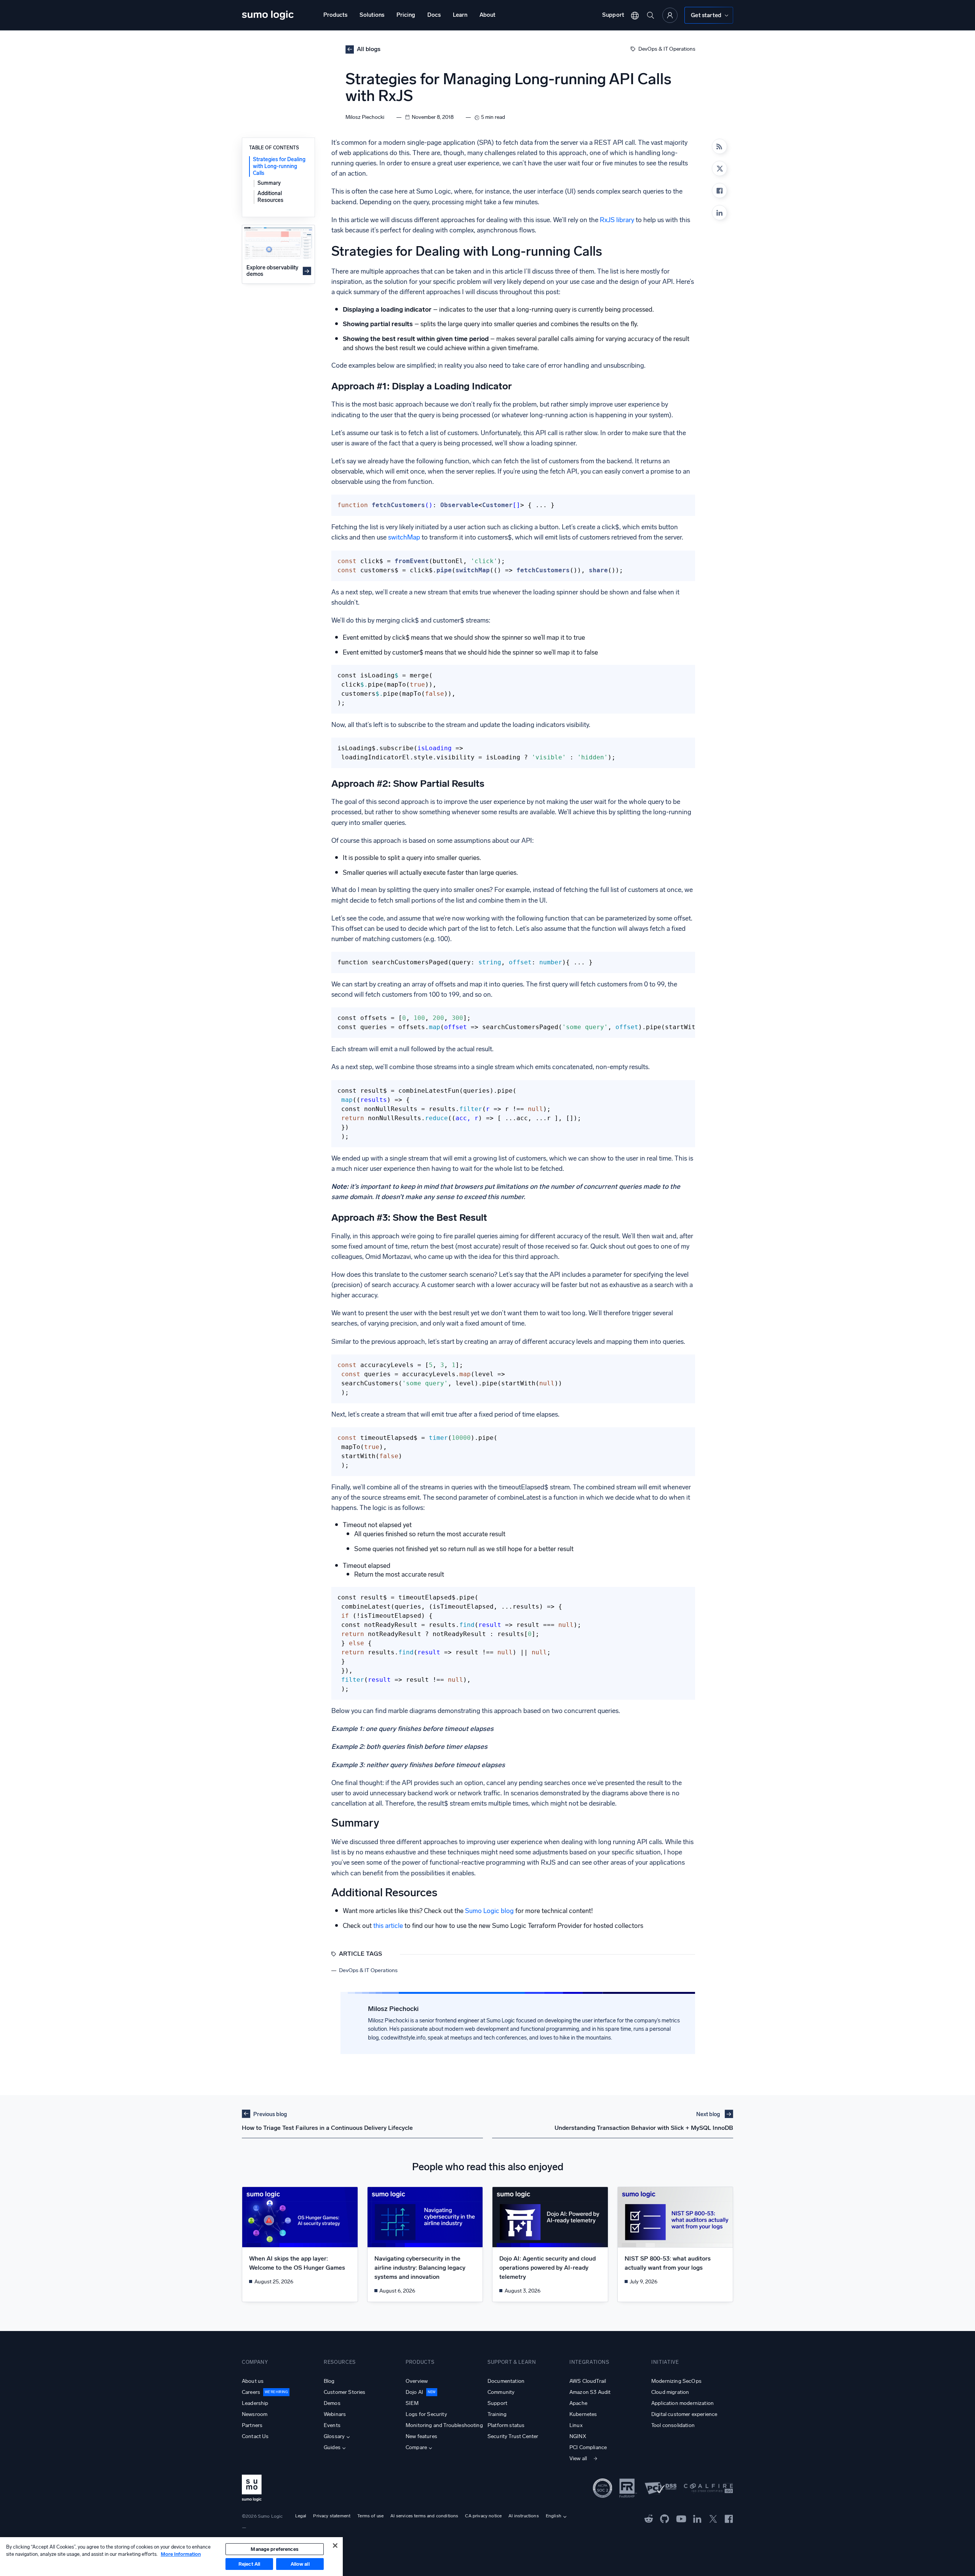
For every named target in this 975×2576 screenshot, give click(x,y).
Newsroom (255, 2414)
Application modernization (682, 2403)
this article (388, 1926)
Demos (332, 2403)
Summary (269, 183)
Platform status (506, 2425)
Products (335, 15)
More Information (181, 2554)
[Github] (649, 2518)
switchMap (404, 537)
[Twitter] (713, 2518)
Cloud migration (670, 2392)
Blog (329, 2381)
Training (497, 2414)
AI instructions (523, 2516)
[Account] (670, 15)
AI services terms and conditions (424, 2516)
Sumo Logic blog (489, 1911)
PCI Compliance (588, 2447)
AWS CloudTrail (588, 2381)
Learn (460, 15)
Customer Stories (345, 2392)
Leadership (255, 2403)
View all (578, 2458)
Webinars (335, 2414)
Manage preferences (274, 2549)
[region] (171, 2557)
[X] (719, 168)
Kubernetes (583, 2414)
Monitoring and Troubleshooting (444, 2425)
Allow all (300, 2564)
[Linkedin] (719, 213)
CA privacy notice (483, 2516)
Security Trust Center (513, 2436)
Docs (434, 15)
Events (332, 2425)
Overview (417, 2381)
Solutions (372, 15)
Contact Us (255, 2436)
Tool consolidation (673, 2425)
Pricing (406, 15)
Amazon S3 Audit (590, 2392)
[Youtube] (681, 2518)
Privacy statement (332, 2516)
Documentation (506, 2381)
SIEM (412, 2403)
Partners (252, 2425)
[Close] (335, 2546)
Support (613, 15)
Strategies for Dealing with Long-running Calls (279, 166)
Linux (576, 2425)
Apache (578, 2403)
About (487, 15)
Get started (706, 15)
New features (421, 2436)
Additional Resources (270, 196)
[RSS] (719, 146)
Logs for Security (426, 2414)
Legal (301, 2516)
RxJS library (617, 220)
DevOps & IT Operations (667, 49)
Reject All (249, 2564)
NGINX (578, 2436)
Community (501, 2392)
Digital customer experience (684, 2414)
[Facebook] (719, 191)
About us (253, 2381)
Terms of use (370, 2516)
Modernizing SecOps (676, 2381)
